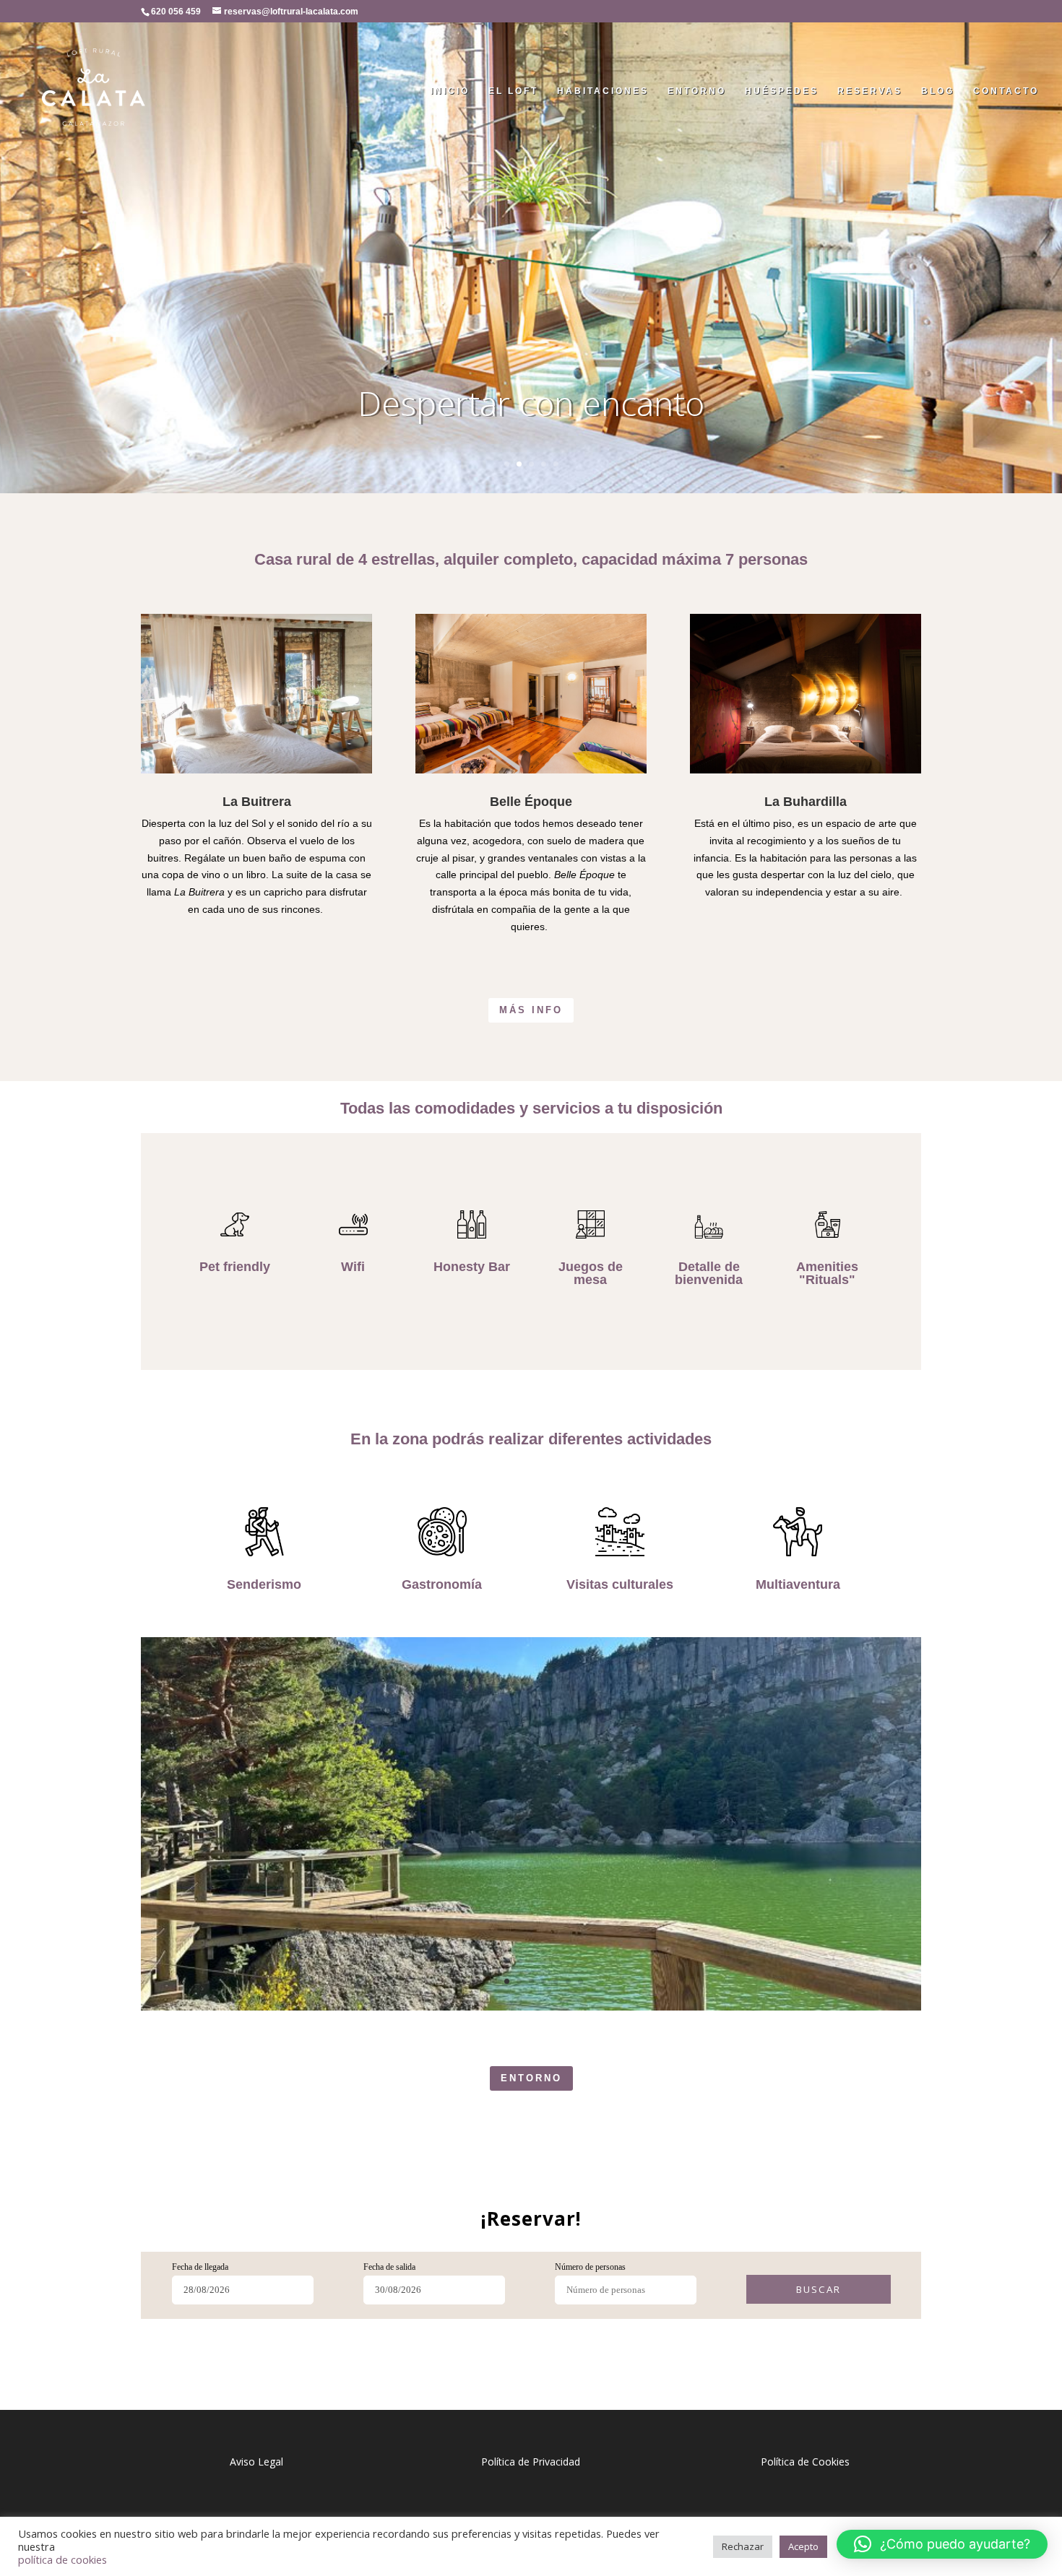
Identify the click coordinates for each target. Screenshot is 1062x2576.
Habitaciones (603, 91)
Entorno (697, 91)
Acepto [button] (803, 2546)
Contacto (1006, 91)
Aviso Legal (256, 2462)
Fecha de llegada (200, 2267)
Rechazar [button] (743, 2546)
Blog (938, 91)
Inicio (450, 91)
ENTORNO (531, 2078)
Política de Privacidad (531, 2462)
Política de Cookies (805, 2462)
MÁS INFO (531, 1010)
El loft (513, 91)
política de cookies (62, 2559)
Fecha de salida (389, 2267)
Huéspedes (782, 91)
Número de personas (590, 2267)
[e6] (531, 2007)
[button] (942, 2544)
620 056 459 (176, 12)
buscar (819, 2289)
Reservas (870, 91)
